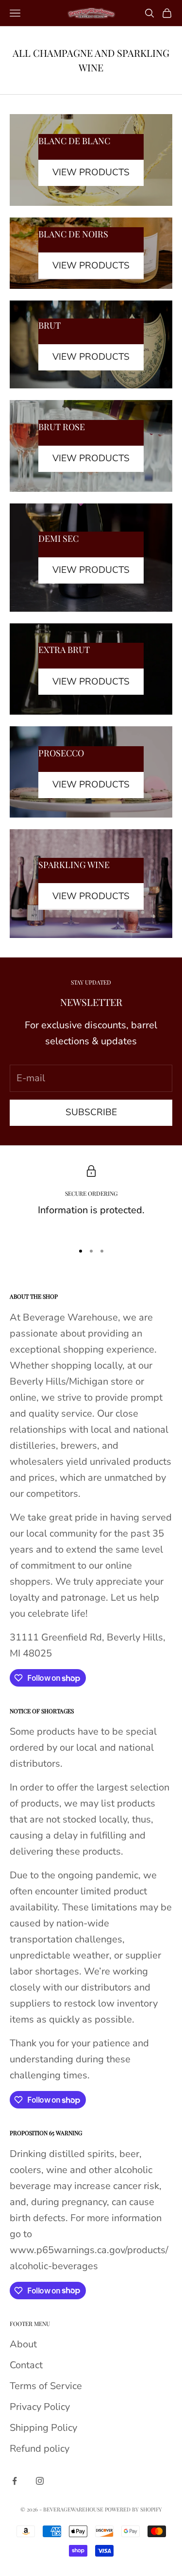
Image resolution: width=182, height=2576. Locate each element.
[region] (91, 1200)
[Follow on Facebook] (15, 2481)
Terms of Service (46, 2386)
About (23, 2344)
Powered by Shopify (133, 2509)
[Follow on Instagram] (40, 2481)
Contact (26, 2365)
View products (91, 172)
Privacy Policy (40, 2407)
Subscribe (91, 1112)
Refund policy (40, 2449)
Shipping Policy (43, 2428)
